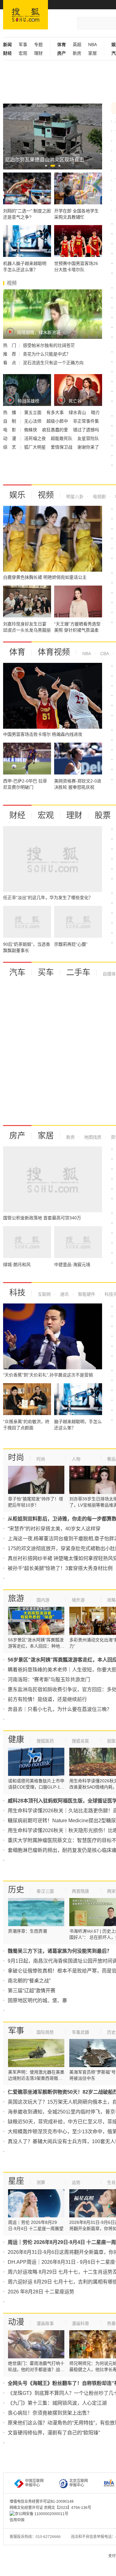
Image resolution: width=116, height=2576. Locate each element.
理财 (38, 53)
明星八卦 (75, 497)
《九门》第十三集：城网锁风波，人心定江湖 (57, 2403)
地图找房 (92, 1137)
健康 (16, 1739)
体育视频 (54, 652)
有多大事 (56, 412)
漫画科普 (80, 2323)
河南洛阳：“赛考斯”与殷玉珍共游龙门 (49, 1680)
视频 (46, 495)
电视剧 (99, 497)
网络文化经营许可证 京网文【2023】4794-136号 (50, 2508)
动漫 (16, 2322)
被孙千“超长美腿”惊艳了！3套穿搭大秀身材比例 (60, 1568)
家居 (92, 53)
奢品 (111, 1459)
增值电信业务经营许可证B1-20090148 (42, 2501)
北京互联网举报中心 (79, 2483)
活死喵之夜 (36, 438)
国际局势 (45, 2032)
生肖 (111, 2182)
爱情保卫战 (62, 447)
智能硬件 (86, 1294)
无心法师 (33, 421)
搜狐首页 (26, 15)
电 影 (10, 430)
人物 (76, 1459)
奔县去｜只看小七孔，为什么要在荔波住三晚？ (60, 1709)
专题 (38, 45)
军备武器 (80, 2032)
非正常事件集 (86, 421)
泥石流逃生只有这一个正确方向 (53, 363)
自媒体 (109, 974)
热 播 (10, 412)
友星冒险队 (88, 438)
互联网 (44, 1294)
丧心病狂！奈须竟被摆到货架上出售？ (50, 2413)
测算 (41, 2182)
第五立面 (33, 412)
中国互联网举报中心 (34, 2483)
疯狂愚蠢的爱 (56, 430)
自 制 (10, 421)
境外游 (78, 1600)
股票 (103, 815)
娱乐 (17, 495)
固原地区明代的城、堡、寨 (37, 2000)
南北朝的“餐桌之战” (29, 1981)
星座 (16, 2181)
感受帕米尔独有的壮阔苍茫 (49, 345)
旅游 (16, 1598)
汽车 (17, 972)
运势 (76, 2182)
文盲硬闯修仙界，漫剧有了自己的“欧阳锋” (54, 2433)
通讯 (64, 1294)
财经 (17, 815)
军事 (23, 45)
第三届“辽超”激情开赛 (32, 1991)
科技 (17, 1293)
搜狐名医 (80, 1741)
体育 (17, 652)
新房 (77, 53)
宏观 (23, 53)
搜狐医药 (45, 1741)
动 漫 (10, 438)
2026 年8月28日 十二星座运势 (41, 2292)
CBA (104, 654)
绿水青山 (78, 412)
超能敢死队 (62, 438)
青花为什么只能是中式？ (47, 354)
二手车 (78, 972)
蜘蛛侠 (31, 430)
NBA (92, 45)
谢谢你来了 (88, 447)
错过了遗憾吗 (86, 430)
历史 (16, 1890)
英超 (77, 45)
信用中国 (17, 2520)
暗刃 (95, 412)
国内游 (43, 1600)
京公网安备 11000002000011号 (42, 2514)
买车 (46, 972)
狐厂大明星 (36, 447)
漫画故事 (45, 2323)
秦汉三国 (45, 1891)
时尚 (16, 1457)
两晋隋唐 (80, 1891)
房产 (17, 1136)
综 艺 (10, 447)
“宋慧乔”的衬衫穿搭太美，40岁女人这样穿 (54, 1529)
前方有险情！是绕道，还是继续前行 (47, 1699)
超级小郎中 (58, 421)
